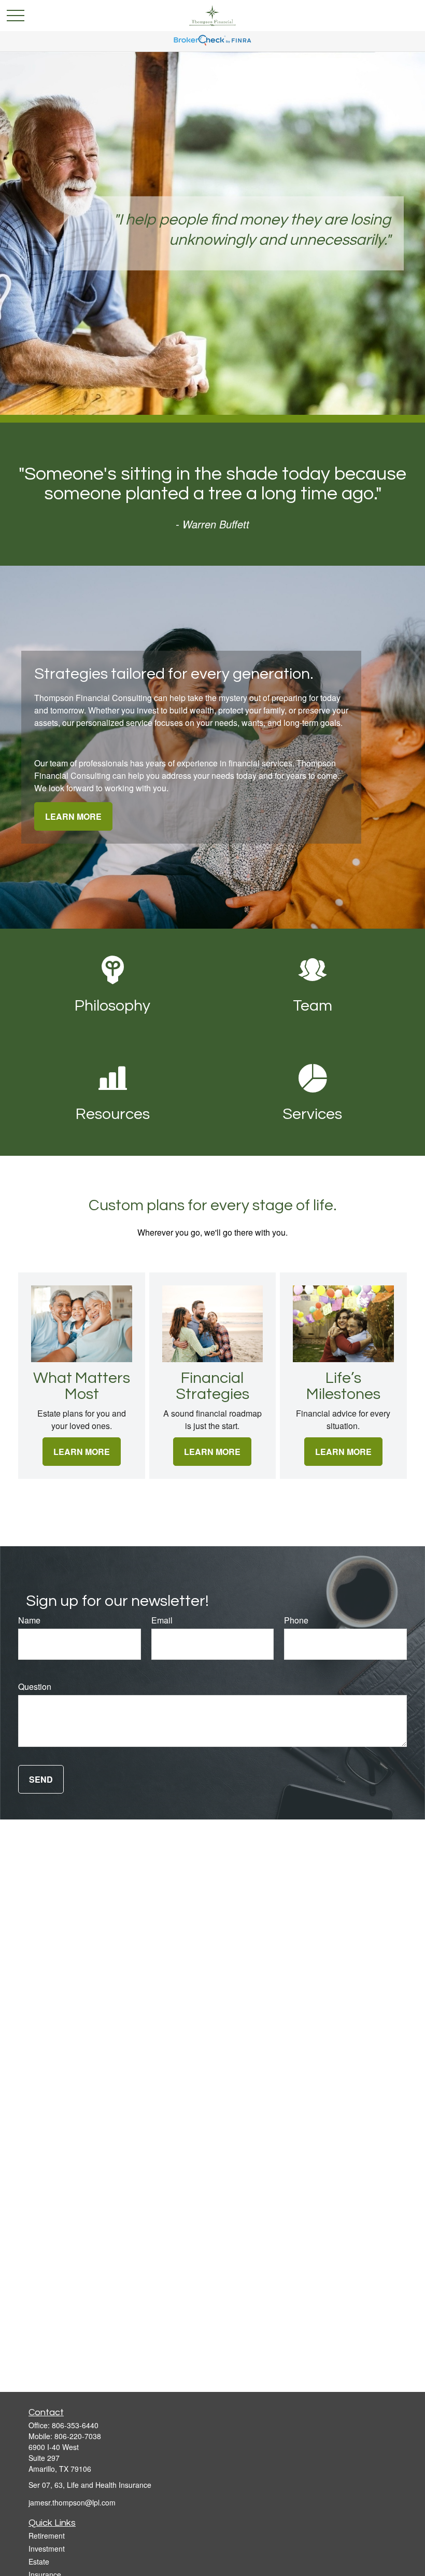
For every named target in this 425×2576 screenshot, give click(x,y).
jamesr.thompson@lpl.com (72, 2502)
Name (29, 1620)
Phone (296, 1620)
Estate (39, 2561)
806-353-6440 (75, 2425)
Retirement (47, 2536)
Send (41, 1779)
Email (162, 1620)
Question (35, 1686)
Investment (47, 2549)
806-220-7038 (78, 2436)
